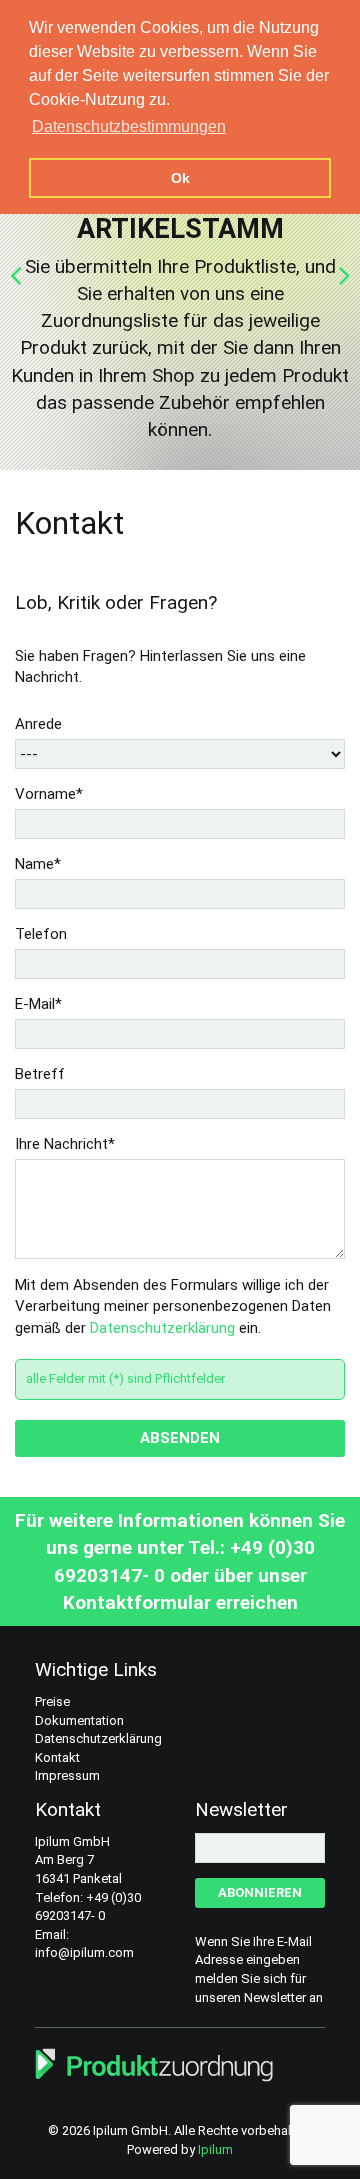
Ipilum (215, 2149)
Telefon (41, 934)
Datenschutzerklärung (162, 1328)
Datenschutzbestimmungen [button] (129, 126)
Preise (52, 1701)
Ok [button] (180, 178)
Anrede (38, 724)
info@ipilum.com (84, 1952)
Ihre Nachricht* (65, 1144)
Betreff (40, 1074)
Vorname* (49, 794)
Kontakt (57, 1757)
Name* (38, 864)
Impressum (67, 1775)
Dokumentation (79, 1720)
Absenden (180, 1438)
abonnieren (260, 1892)
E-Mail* (38, 1004)
